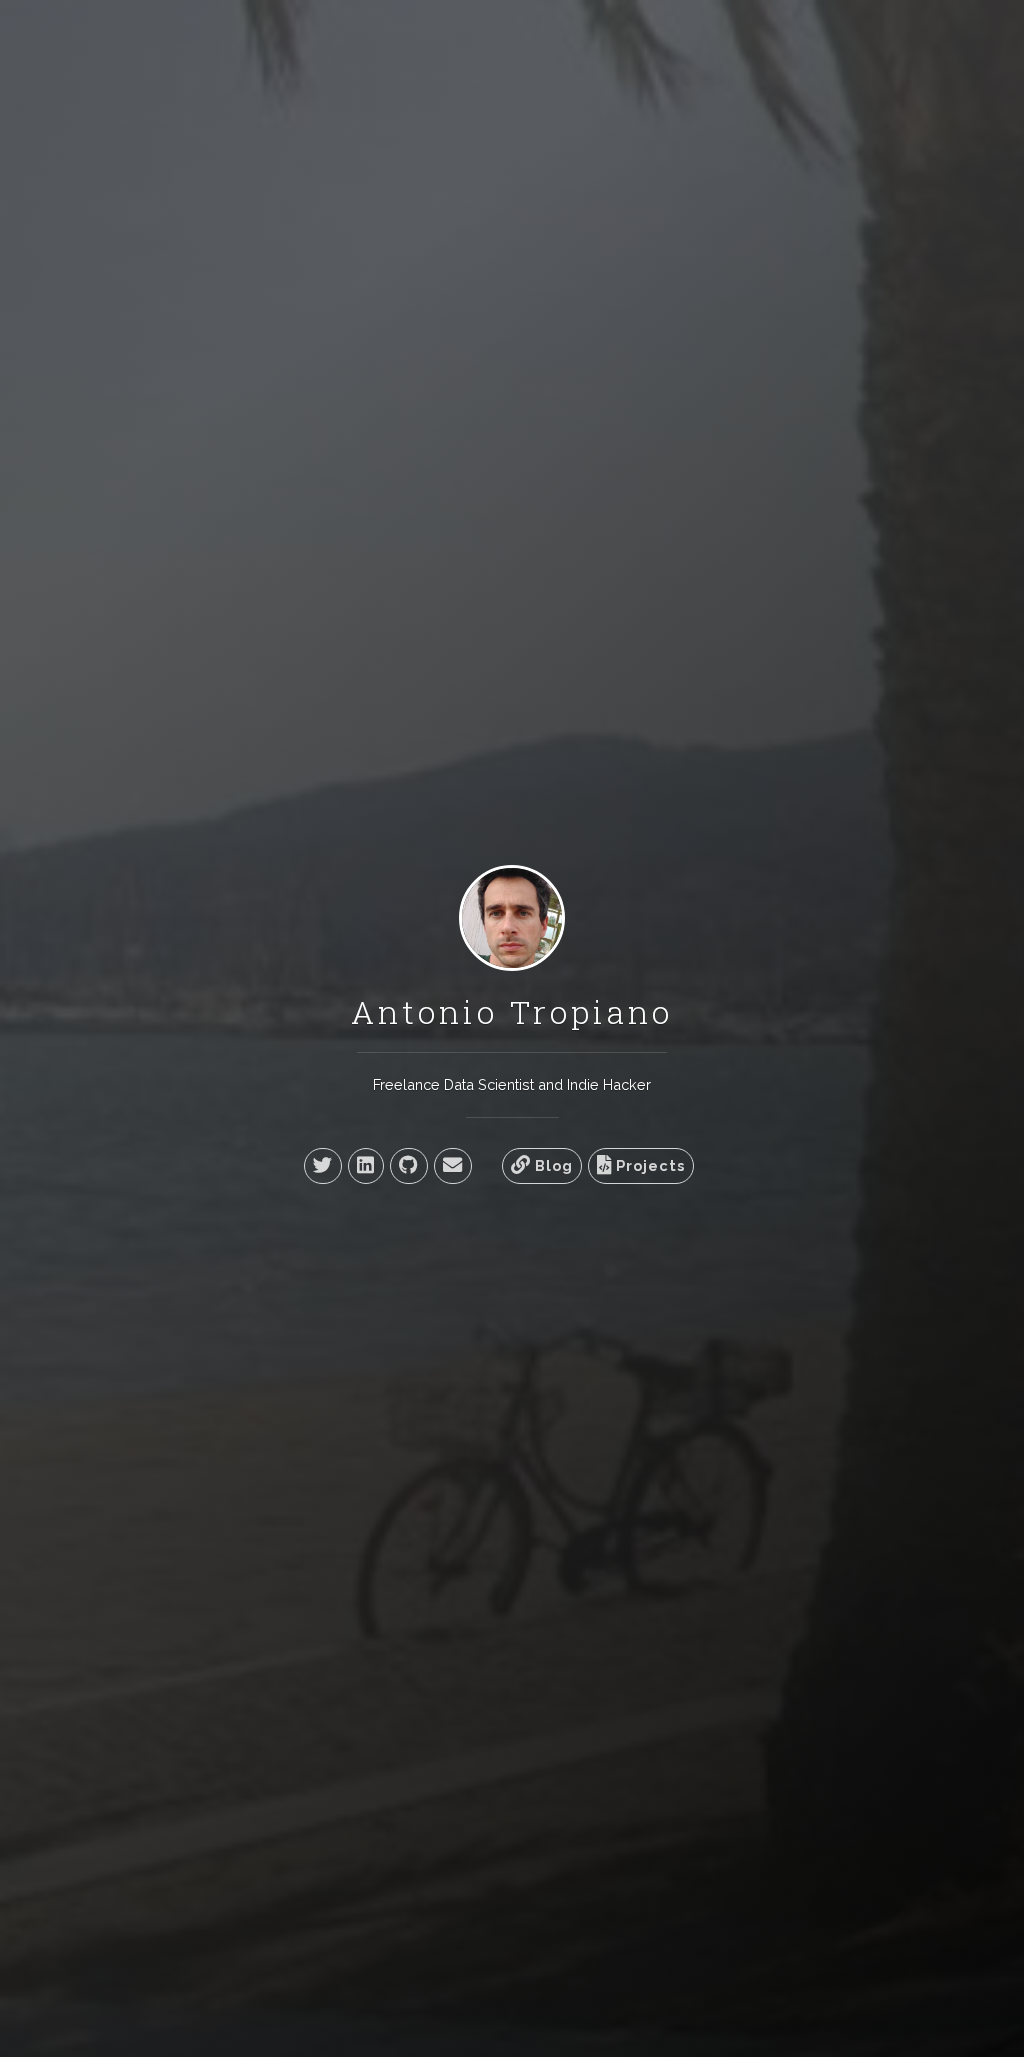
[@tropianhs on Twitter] (323, 1166)
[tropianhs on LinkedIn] (366, 1166)
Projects (648, 1165)
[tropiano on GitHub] (409, 1166)
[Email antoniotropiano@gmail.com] (453, 1166)
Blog (552, 1165)
